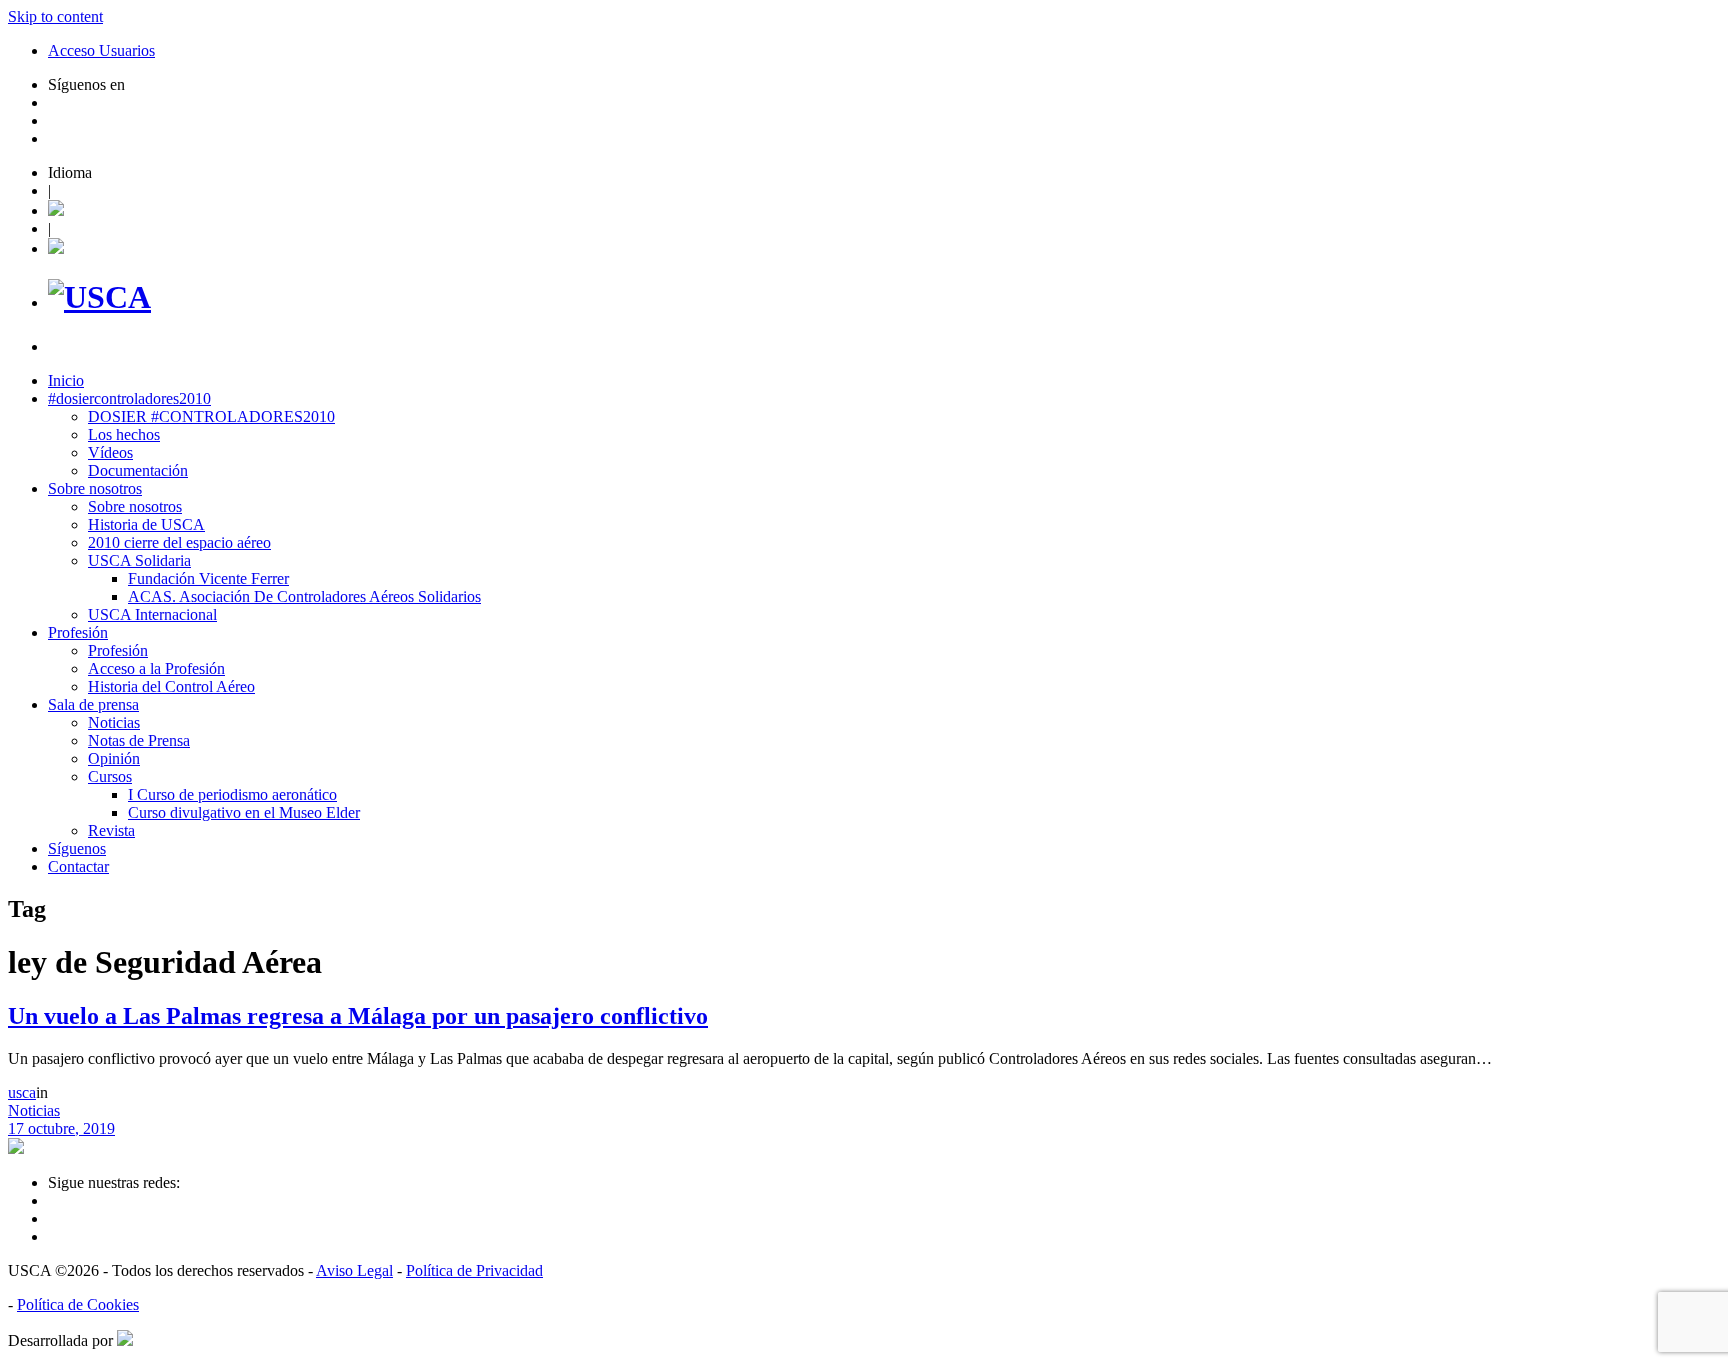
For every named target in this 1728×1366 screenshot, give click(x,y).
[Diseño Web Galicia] (125, 1340)
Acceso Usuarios (101, 50)
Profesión (78, 632)
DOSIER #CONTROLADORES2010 (211, 416)
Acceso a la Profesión (156, 668)
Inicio (66, 380)
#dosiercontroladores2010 (129, 398)
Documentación (138, 470)
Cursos (110, 776)
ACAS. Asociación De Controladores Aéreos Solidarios (304, 596)
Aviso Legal (354, 1270)
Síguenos (77, 848)
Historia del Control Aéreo (171, 686)
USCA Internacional (152, 614)
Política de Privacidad (474, 1270)
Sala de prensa (93, 704)
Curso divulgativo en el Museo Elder (244, 812)
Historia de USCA (146, 524)
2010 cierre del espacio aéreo (179, 542)
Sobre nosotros (95, 488)
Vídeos (110, 452)
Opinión (114, 758)
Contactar (78, 866)
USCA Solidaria (139, 560)
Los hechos (124, 434)
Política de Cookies (78, 1304)
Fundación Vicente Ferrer (208, 578)
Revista (111, 830)
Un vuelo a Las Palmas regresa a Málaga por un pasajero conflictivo (358, 1016)
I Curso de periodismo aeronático (232, 794)
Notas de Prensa (139, 740)
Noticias (114, 722)
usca (22, 1092)
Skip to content (55, 16)
